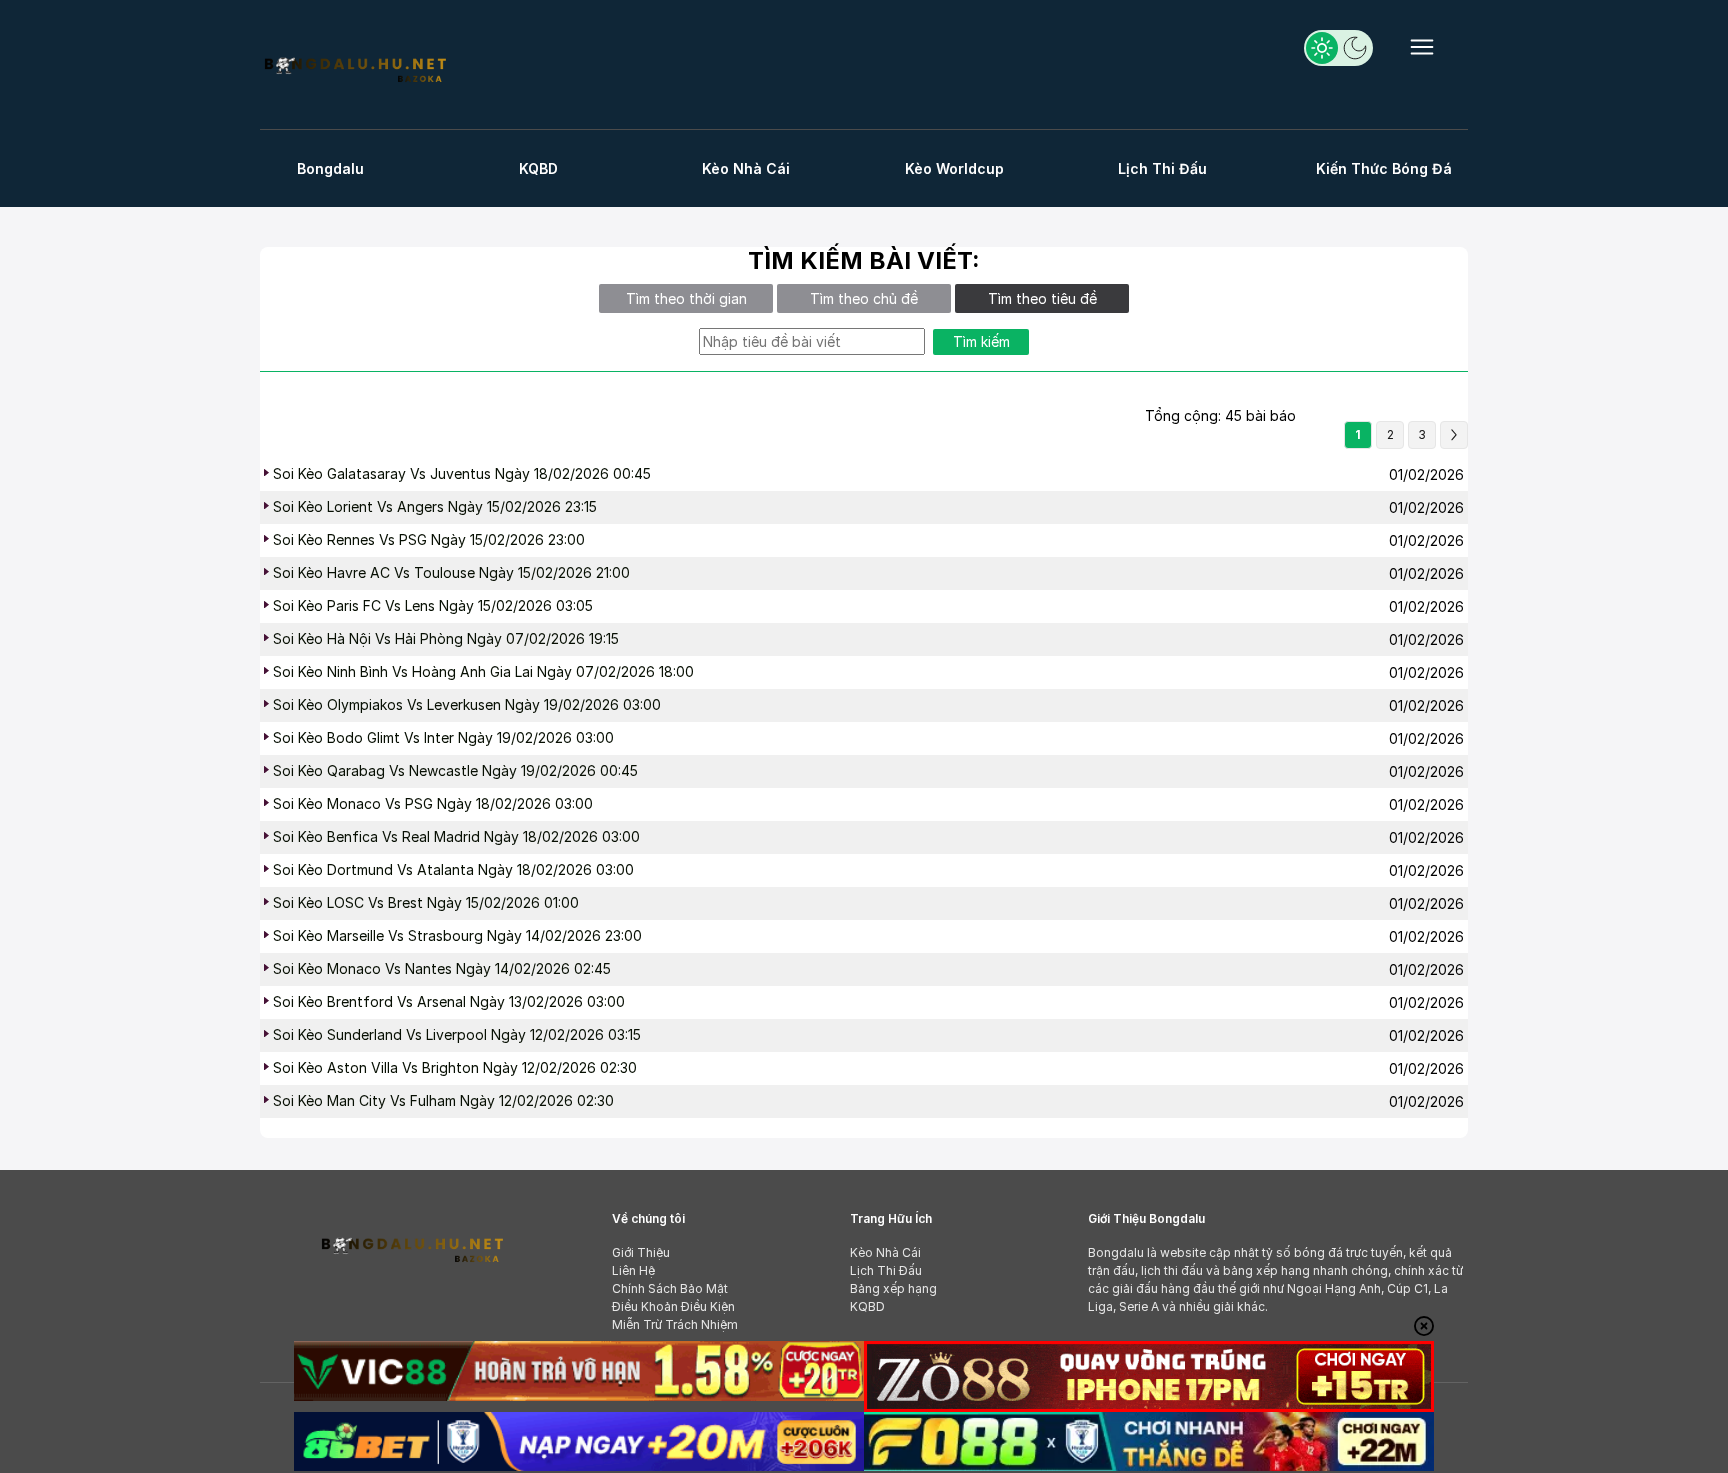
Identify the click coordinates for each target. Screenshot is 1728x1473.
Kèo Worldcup (954, 168)
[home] (354, 67)
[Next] (1454, 435)
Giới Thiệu (641, 1252)
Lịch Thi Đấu (1162, 168)
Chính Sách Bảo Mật (670, 1288)
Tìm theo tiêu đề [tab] (1042, 298)
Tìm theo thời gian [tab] (686, 298)
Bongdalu (330, 168)
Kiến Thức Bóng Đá (1384, 168)
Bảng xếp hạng (893, 1288)
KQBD (538, 168)
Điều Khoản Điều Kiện (673, 1306)
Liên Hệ (633, 1270)
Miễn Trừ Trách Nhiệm (675, 1324)
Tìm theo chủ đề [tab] (864, 298)
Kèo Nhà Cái (746, 168)
